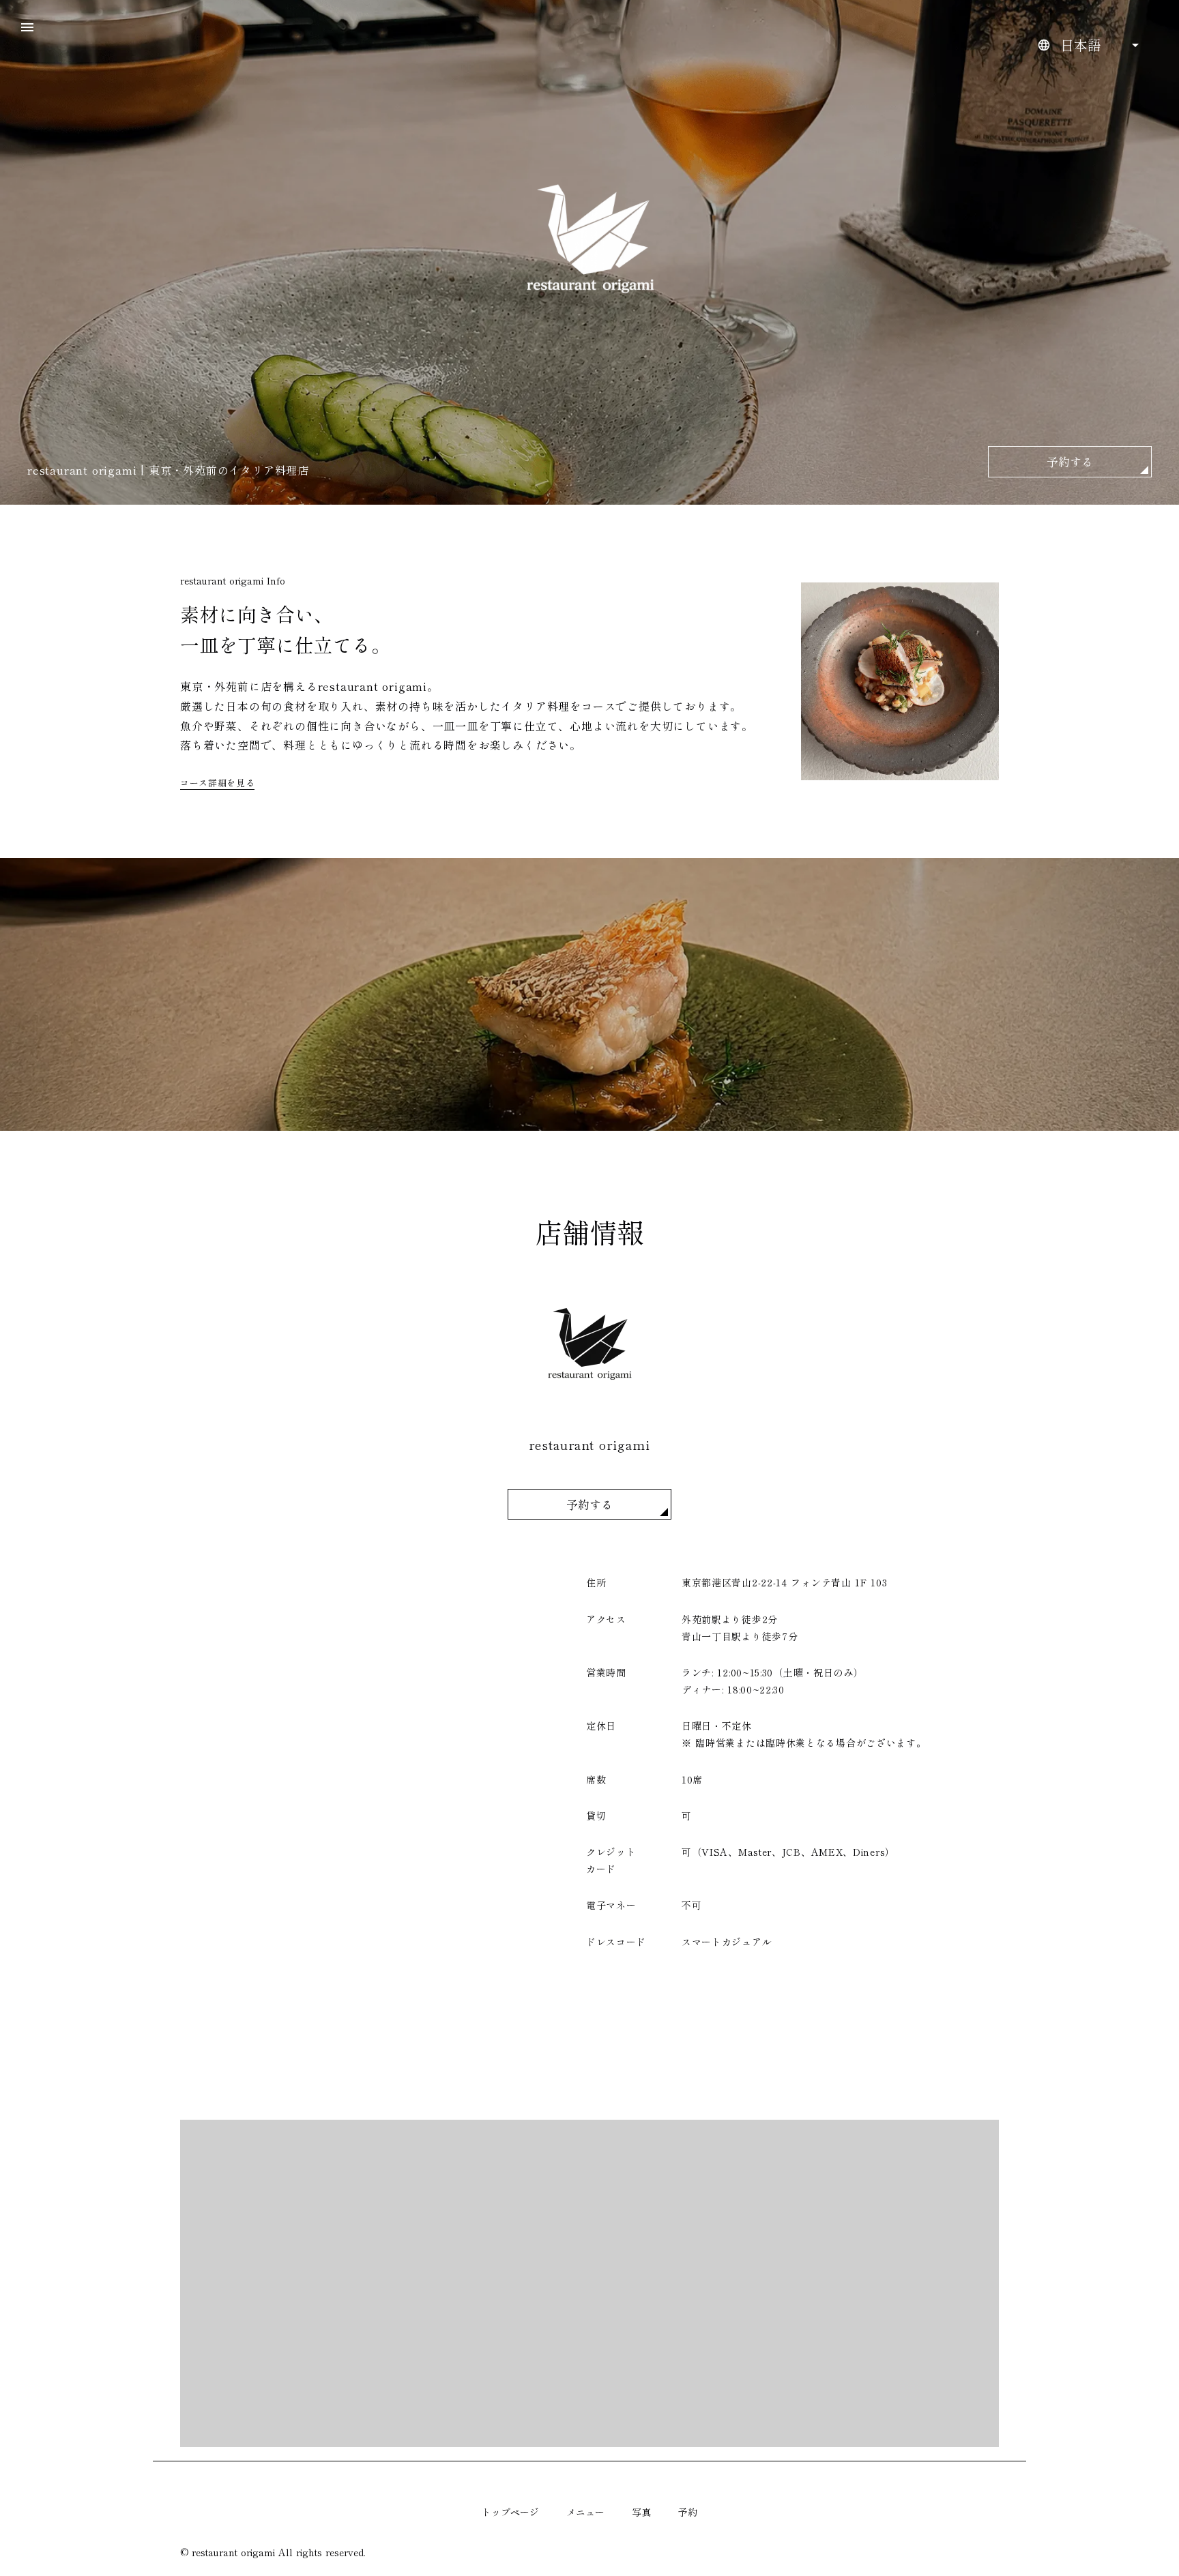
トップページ (510, 2512)
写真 (641, 2512)
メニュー (585, 2512)
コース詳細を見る (217, 783)
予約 (688, 2512)
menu (27, 27)
